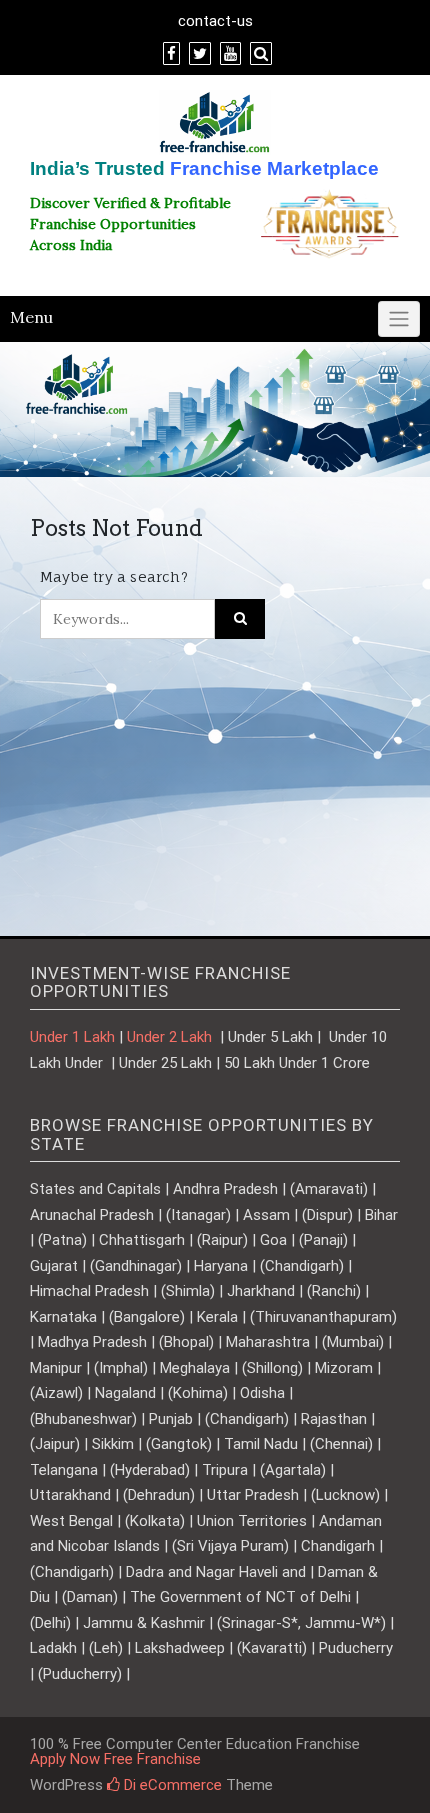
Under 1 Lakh (72, 1037)
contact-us (215, 21)
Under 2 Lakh (171, 1037)
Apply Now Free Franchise (115, 1759)
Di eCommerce (171, 1785)
